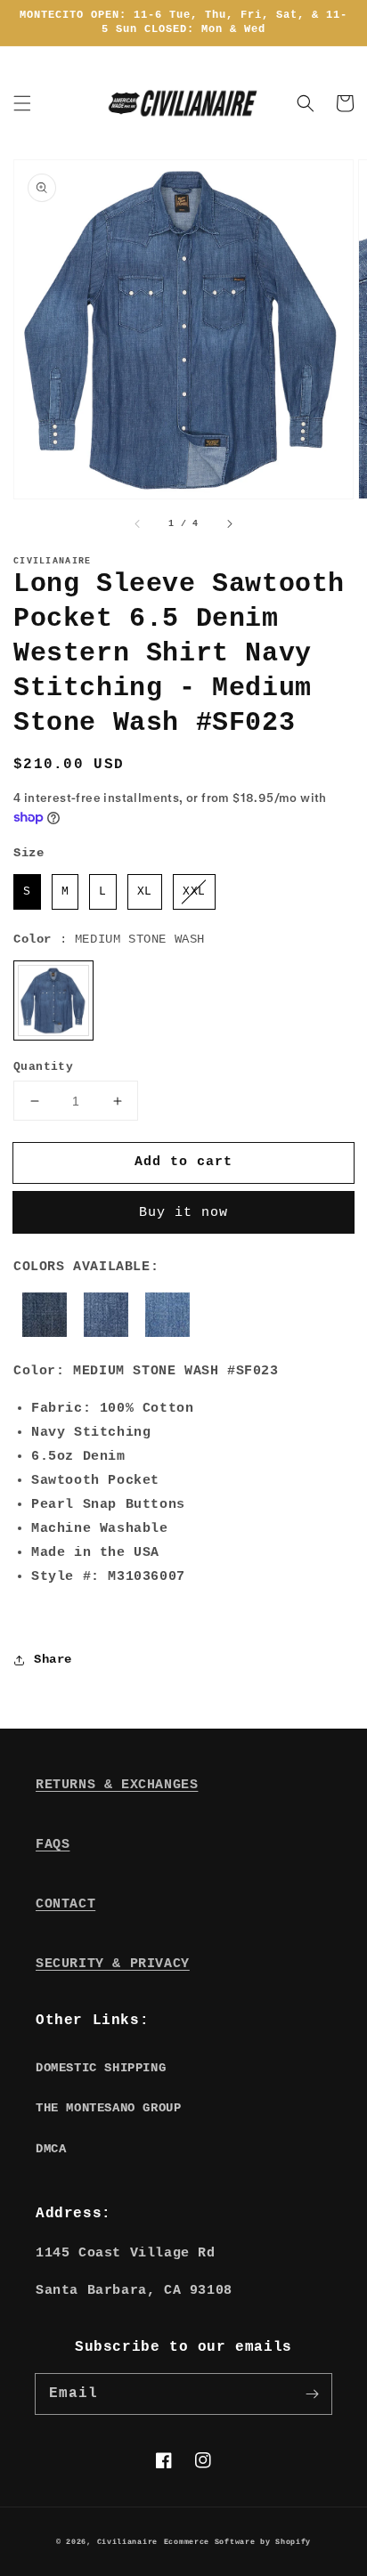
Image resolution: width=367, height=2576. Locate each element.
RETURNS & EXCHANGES (117, 1785)
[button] (22, 103)
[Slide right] (229, 523)
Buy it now (183, 1213)
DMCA (51, 2149)
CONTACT (65, 1904)
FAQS (53, 1845)
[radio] (27, 892)
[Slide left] (138, 523)
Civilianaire (127, 2542)
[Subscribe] (312, 2394)
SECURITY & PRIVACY (113, 1964)
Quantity (43, 1067)
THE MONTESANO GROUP (108, 2108)
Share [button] (53, 1659)
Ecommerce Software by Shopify (237, 2542)
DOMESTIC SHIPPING (101, 2068)
